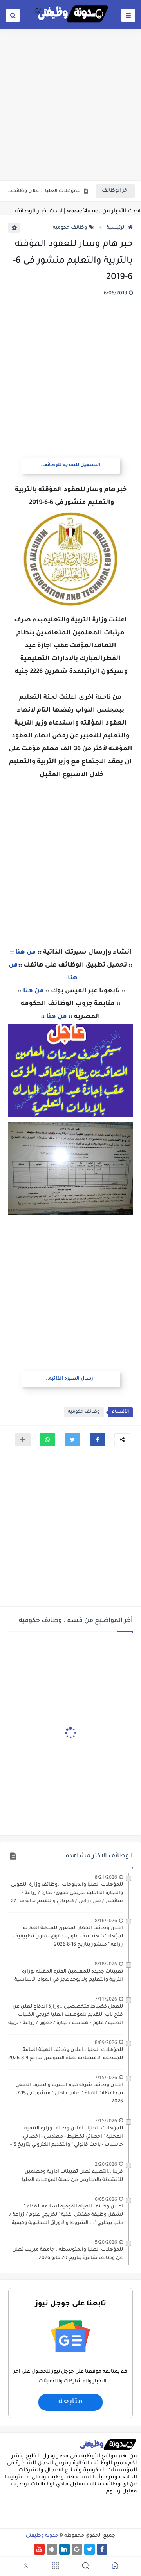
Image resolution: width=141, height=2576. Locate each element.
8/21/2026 (106, 1877)
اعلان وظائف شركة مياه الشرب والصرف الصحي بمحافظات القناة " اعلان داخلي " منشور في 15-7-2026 (69, 2094)
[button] (98, 1440)
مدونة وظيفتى (42, 2536)
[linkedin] (64, 2549)
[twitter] (89, 2549)
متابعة (70, 2402)
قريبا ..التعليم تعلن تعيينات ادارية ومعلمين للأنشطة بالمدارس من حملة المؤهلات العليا (72, 2176)
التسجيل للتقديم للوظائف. (70, 466)
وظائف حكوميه (70, 228)
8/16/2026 (106, 1920)
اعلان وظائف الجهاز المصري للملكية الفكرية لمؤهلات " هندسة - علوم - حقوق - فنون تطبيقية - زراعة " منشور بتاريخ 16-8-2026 (68, 1937)
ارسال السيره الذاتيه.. (70, 1379)
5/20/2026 (106, 2242)
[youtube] (39, 2549)
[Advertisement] (70, 104)
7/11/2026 (106, 1999)
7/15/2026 (106, 2077)
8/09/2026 (106, 2042)
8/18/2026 (106, 1964)
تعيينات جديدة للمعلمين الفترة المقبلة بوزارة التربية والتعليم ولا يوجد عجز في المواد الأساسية (69, 1976)
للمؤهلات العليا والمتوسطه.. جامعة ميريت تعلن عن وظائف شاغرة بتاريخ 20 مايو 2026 (68, 2254)
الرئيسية (116, 228)
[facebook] (102, 2549)
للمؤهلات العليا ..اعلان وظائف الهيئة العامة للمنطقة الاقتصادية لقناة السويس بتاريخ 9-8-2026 (44, 191)
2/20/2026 (106, 2164)
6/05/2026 (106, 2199)
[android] (52, 2549)
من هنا (26, 952)
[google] (77, 2549)
